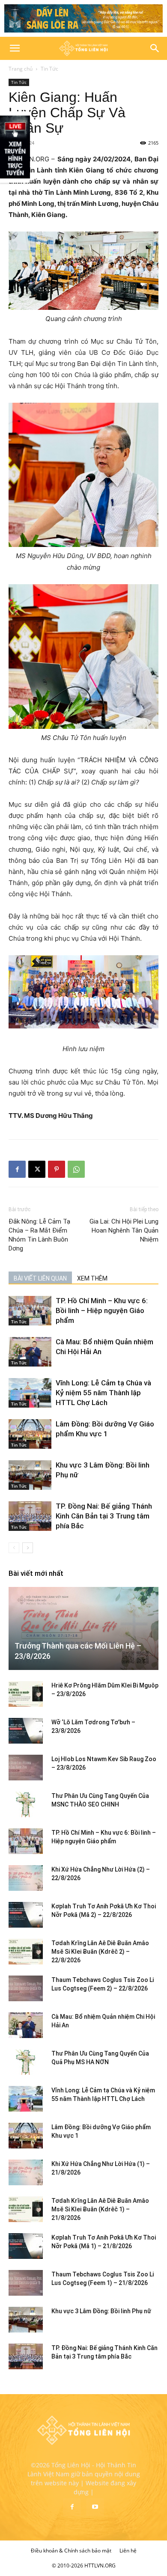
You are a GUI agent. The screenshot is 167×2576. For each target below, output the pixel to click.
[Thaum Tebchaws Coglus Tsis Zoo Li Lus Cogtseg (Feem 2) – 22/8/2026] (26, 1988)
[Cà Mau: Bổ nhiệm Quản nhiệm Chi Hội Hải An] (30, 1352)
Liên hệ (128, 2551)
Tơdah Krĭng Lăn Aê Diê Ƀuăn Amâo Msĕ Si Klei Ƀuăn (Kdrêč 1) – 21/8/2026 (100, 2209)
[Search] (155, 48)
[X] (37, 1169)
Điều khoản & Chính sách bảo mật (71, 2551)
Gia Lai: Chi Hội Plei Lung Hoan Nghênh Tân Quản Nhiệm (124, 1230)
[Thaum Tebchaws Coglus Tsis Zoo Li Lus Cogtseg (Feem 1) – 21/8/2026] (26, 2283)
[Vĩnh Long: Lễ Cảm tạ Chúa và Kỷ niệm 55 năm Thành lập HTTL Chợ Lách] (30, 1393)
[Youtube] (95, 2507)
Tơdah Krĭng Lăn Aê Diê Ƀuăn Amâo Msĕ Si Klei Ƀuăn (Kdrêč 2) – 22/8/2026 (100, 1952)
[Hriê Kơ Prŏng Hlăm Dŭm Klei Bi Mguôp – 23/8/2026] (26, 1694)
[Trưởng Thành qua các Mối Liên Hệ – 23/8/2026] (83, 1628)
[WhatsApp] (76, 1169)
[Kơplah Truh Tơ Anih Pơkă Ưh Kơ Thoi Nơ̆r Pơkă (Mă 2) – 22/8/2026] (26, 1915)
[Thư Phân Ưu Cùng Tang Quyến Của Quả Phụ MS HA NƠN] (26, 2062)
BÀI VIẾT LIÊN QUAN (40, 1278)
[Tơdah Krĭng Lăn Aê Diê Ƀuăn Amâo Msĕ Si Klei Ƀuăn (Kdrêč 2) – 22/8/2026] (26, 1952)
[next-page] (28, 1548)
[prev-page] (14, 1548)
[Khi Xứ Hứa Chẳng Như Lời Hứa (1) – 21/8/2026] (26, 2172)
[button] (15, 48)
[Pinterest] (57, 1169)
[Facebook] (17, 1169)
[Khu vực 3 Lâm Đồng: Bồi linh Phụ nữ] (30, 1475)
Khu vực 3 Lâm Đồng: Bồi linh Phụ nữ (101, 2311)
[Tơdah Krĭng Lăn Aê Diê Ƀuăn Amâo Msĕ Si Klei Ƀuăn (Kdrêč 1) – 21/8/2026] (26, 2209)
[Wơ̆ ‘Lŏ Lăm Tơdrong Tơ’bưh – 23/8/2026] (26, 1731)
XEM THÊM (92, 1278)
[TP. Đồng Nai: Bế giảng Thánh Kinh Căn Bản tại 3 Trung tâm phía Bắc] (30, 1516)
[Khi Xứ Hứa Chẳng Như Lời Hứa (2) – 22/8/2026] (26, 1878)
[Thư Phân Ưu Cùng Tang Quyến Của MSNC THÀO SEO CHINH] (26, 1804)
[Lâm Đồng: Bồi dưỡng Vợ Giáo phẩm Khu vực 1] (30, 1434)
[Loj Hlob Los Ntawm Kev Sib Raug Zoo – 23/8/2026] (26, 1768)
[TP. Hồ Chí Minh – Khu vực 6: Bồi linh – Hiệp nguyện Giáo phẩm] (30, 1311)
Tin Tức (49, 69)
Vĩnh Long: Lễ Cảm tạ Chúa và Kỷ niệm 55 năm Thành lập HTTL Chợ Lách (103, 1393)
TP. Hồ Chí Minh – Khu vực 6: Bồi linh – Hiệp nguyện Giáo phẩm (102, 1310)
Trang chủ (21, 69)
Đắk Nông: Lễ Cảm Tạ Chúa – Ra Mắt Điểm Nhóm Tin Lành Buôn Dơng (39, 1235)
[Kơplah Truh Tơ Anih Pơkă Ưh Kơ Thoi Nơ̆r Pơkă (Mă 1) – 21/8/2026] (26, 2246)
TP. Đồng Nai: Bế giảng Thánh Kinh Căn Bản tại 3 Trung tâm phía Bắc (104, 1516)
